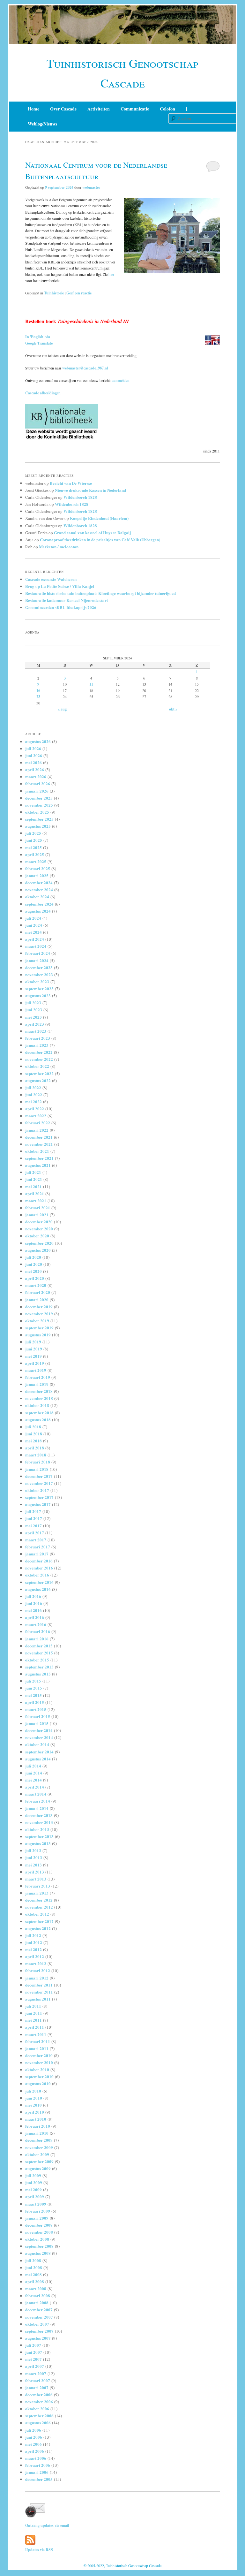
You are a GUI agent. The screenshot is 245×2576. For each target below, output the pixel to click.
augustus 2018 (38, 1420)
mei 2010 (33, 2105)
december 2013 (39, 1815)
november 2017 (39, 1483)
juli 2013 (33, 1850)
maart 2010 (36, 2119)
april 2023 (35, 1024)
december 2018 (39, 1391)
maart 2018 (36, 1455)
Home (33, 109)
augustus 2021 (38, 1165)
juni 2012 (34, 1942)
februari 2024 (38, 953)
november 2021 (39, 1144)
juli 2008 (33, 2260)
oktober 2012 (37, 1914)
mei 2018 (33, 1441)
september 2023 (39, 988)
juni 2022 (34, 1094)
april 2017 (35, 1533)
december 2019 (39, 1307)
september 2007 (39, 2331)
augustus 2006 (38, 2423)
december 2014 (39, 1730)
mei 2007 (33, 2359)
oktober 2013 (37, 1829)
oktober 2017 (37, 1490)
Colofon (167, 109)
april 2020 (35, 1278)
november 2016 (39, 1568)
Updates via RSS (39, 2550)
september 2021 (39, 1158)
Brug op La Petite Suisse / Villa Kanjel (60, 586)
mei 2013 (33, 1865)
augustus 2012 (38, 1928)
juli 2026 (33, 748)
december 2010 (39, 2055)
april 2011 (35, 2027)
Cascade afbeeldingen (43, 393)
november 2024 (39, 889)
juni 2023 (34, 1010)
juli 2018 (33, 1427)
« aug (62, 709)
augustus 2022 (38, 1080)
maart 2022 (36, 1116)
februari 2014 (38, 1801)
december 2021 (39, 1137)
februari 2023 (38, 1038)
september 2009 (39, 2161)
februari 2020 (38, 1292)
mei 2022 (33, 1102)
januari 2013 (37, 1893)
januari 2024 (37, 960)
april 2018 (35, 1448)
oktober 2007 (37, 2324)
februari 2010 (38, 2126)
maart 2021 (36, 1201)
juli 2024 (33, 918)
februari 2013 (38, 1886)
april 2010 (35, 2112)
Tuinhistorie (54, 293)
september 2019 (39, 1328)
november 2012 (39, 1907)
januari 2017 (37, 1554)
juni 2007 (34, 2352)
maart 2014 (36, 1794)
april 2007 (35, 2366)
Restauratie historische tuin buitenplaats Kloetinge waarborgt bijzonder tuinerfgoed (100, 593)
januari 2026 (37, 791)
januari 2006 (37, 2472)
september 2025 (39, 819)
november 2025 (39, 805)
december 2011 (39, 1985)
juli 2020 (33, 1257)
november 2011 (39, 1992)
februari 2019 (38, 1377)
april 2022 (35, 1109)
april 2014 (35, 1787)
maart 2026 (36, 776)
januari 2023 (37, 1045)
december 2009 (39, 2140)
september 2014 (39, 1752)
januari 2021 (37, 1215)
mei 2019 (33, 1356)
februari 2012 (38, 1970)
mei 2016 (33, 1610)
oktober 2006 (37, 2409)
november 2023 (39, 974)
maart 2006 (36, 2458)
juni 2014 (34, 1773)
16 (38, 691)
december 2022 (39, 1052)
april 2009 (35, 2196)
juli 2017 (33, 1511)
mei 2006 (33, 2444)
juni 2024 (34, 925)
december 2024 (39, 882)
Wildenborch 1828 (80, 497)
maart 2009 (36, 2204)
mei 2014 (33, 1780)
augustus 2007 (38, 2338)
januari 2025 (37, 875)
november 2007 (39, 2317)
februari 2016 (38, 1631)
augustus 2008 (38, 2253)
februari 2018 (38, 1462)
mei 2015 (33, 1695)
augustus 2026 (38, 741)
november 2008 (39, 2232)
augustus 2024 (38, 911)
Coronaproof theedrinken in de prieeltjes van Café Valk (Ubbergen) (100, 540)
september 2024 (39, 904)
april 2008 (35, 2281)
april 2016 (35, 1617)
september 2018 (39, 1413)
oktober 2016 (37, 1575)
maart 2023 (36, 1031)
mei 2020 (33, 1271)
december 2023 (39, 967)
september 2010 (39, 2076)
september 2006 (39, 2416)
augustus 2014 (38, 1759)
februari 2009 (38, 2211)
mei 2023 (33, 1017)
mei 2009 (33, 2189)
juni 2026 (34, 755)
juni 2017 (34, 1518)
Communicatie (135, 109)
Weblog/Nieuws (42, 124)
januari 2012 (37, 1978)
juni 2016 (34, 1603)
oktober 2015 (37, 1660)
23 (38, 697)
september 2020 (39, 1243)
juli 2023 (33, 1003)
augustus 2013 (38, 1843)
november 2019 (39, 1314)
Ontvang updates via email (47, 2525)
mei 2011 (33, 2020)
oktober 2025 (37, 812)
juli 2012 (33, 1935)
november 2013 (39, 1822)
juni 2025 (34, 840)
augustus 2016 (38, 1589)
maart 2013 (36, 1879)
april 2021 (35, 1193)
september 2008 (39, 2246)
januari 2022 (37, 1130)
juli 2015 (33, 1681)
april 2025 (35, 854)
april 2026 (35, 769)
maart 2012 (36, 1963)
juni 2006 (34, 2437)
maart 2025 (36, 861)
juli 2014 (33, 1766)
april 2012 (35, 1956)
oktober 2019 (37, 1321)
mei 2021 (33, 1186)
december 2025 (39, 798)
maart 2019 (36, 1370)
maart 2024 (36, 946)
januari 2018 (37, 1469)
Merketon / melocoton (59, 547)
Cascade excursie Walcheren (51, 579)
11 (91, 684)
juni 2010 (34, 2098)
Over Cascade (63, 109)
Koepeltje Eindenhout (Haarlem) (99, 518)
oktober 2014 (37, 1744)
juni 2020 (34, 1264)
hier (111, 274)
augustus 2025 (38, 826)
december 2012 (39, 1900)
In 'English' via (38, 337)
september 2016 (39, 1582)
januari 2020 (37, 1299)
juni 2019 (34, 1349)
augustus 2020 (38, 1250)
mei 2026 (33, 762)
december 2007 (39, 2310)
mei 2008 (33, 2274)
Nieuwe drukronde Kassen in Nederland (90, 490)
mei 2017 (33, 1526)
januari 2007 (37, 2387)
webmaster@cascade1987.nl (85, 368)
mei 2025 (33, 847)
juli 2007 (33, 2345)
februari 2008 (38, 2295)
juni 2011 (34, 2013)
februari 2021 (38, 1208)
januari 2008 (37, 2302)
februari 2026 (38, 783)
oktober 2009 (37, 2154)
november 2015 (39, 1653)
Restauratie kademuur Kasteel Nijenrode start (67, 600)
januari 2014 (37, 1808)
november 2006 (39, 2401)
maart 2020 (36, 1285)
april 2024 (35, 939)
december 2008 (39, 2225)
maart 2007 (36, 2373)
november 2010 (39, 2062)
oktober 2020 (37, 1236)
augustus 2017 (38, 1504)
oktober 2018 (37, 1405)
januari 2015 (37, 1723)
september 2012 (39, 1921)
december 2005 (39, 2479)
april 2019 (35, 1363)
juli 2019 (33, 1342)
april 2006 (35, 2451)
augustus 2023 (38, 995)
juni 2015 (34, 1688)
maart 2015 (36, 1709)
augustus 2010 (38, 2083)
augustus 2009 (38, 2168)
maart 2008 (36, 2288)
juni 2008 (34, 2267)
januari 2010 (37, 2133)
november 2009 (39, 2147)
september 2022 (39, 1073)
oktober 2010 (37, 2069)
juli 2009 (33, 2175)
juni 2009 (34, 2182)
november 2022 (39, 1059)
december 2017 (39, 1476)
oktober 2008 (37, 2239)
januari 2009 (37, 2218)
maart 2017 (36, 1540)
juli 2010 (33, 2091)
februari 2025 (38, 868)
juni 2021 (34, 1179)
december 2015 (39, 1646)
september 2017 (39, 1497)
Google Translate (39, 343)
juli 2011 (33, 2006)
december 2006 (39, 2394)
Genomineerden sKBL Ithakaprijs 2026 (61, 607)
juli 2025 (33, 833)
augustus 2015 (38, 1674)
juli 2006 (33, 2430)
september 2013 (39, 1836)
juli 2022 (33, 1087)
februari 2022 (38, 1123)
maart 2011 (36, 2034)
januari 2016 (37, 1639)
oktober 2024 (37, 897)
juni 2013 (34, 1857)
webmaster (91, 187)
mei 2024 (33, 932)
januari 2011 (37, 2048)
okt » (173, 709)
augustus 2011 (38, 1999)
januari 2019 (37, 1384)
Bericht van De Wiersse (71, 483)
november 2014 (39, 1737)
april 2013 (35, 1872)
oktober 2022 (37, 1066)
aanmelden (121, 380)
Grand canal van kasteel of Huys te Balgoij (92, 532)
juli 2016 (33, 1596)
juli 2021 (33, 1172)
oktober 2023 (37, 981)
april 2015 (35, 1702)
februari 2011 (38, 2041)
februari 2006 (38, 2465)
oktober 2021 (37, 1151)
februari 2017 (38, 1547)
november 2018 (39, 1398)
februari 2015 (38, 1716)
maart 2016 (36, 1624)
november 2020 (39, 1229)
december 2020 (39, 1222)
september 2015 (39, 1667)
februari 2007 (38, 2380)
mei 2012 (33, 1949)
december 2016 (39, 1561)
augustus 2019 (38, 1335)
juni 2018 (34, 1434)
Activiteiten (99, 109)
